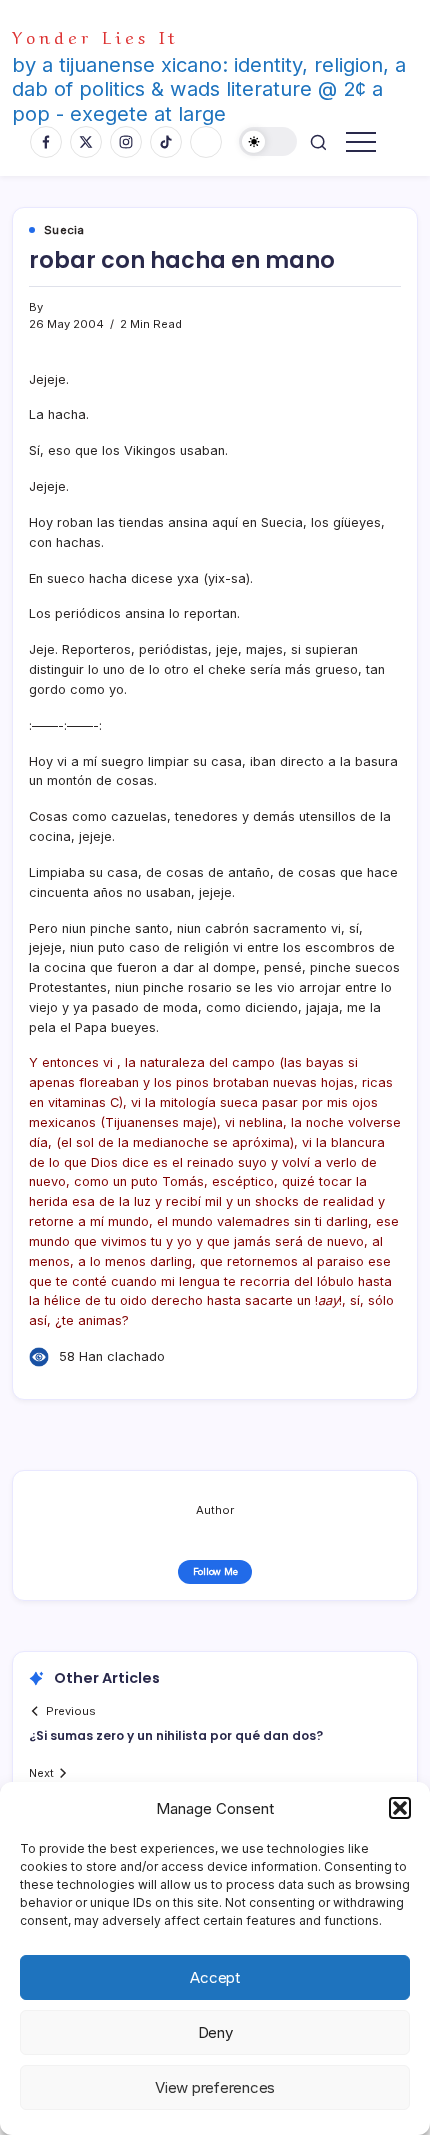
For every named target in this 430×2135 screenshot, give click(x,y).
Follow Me (215, 1571)
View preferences (215, 2087)
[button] (400, 1808)
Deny (215, 2032)
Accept (215, 1977)
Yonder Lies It (95, 35)
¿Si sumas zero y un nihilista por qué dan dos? (176, 1735)
